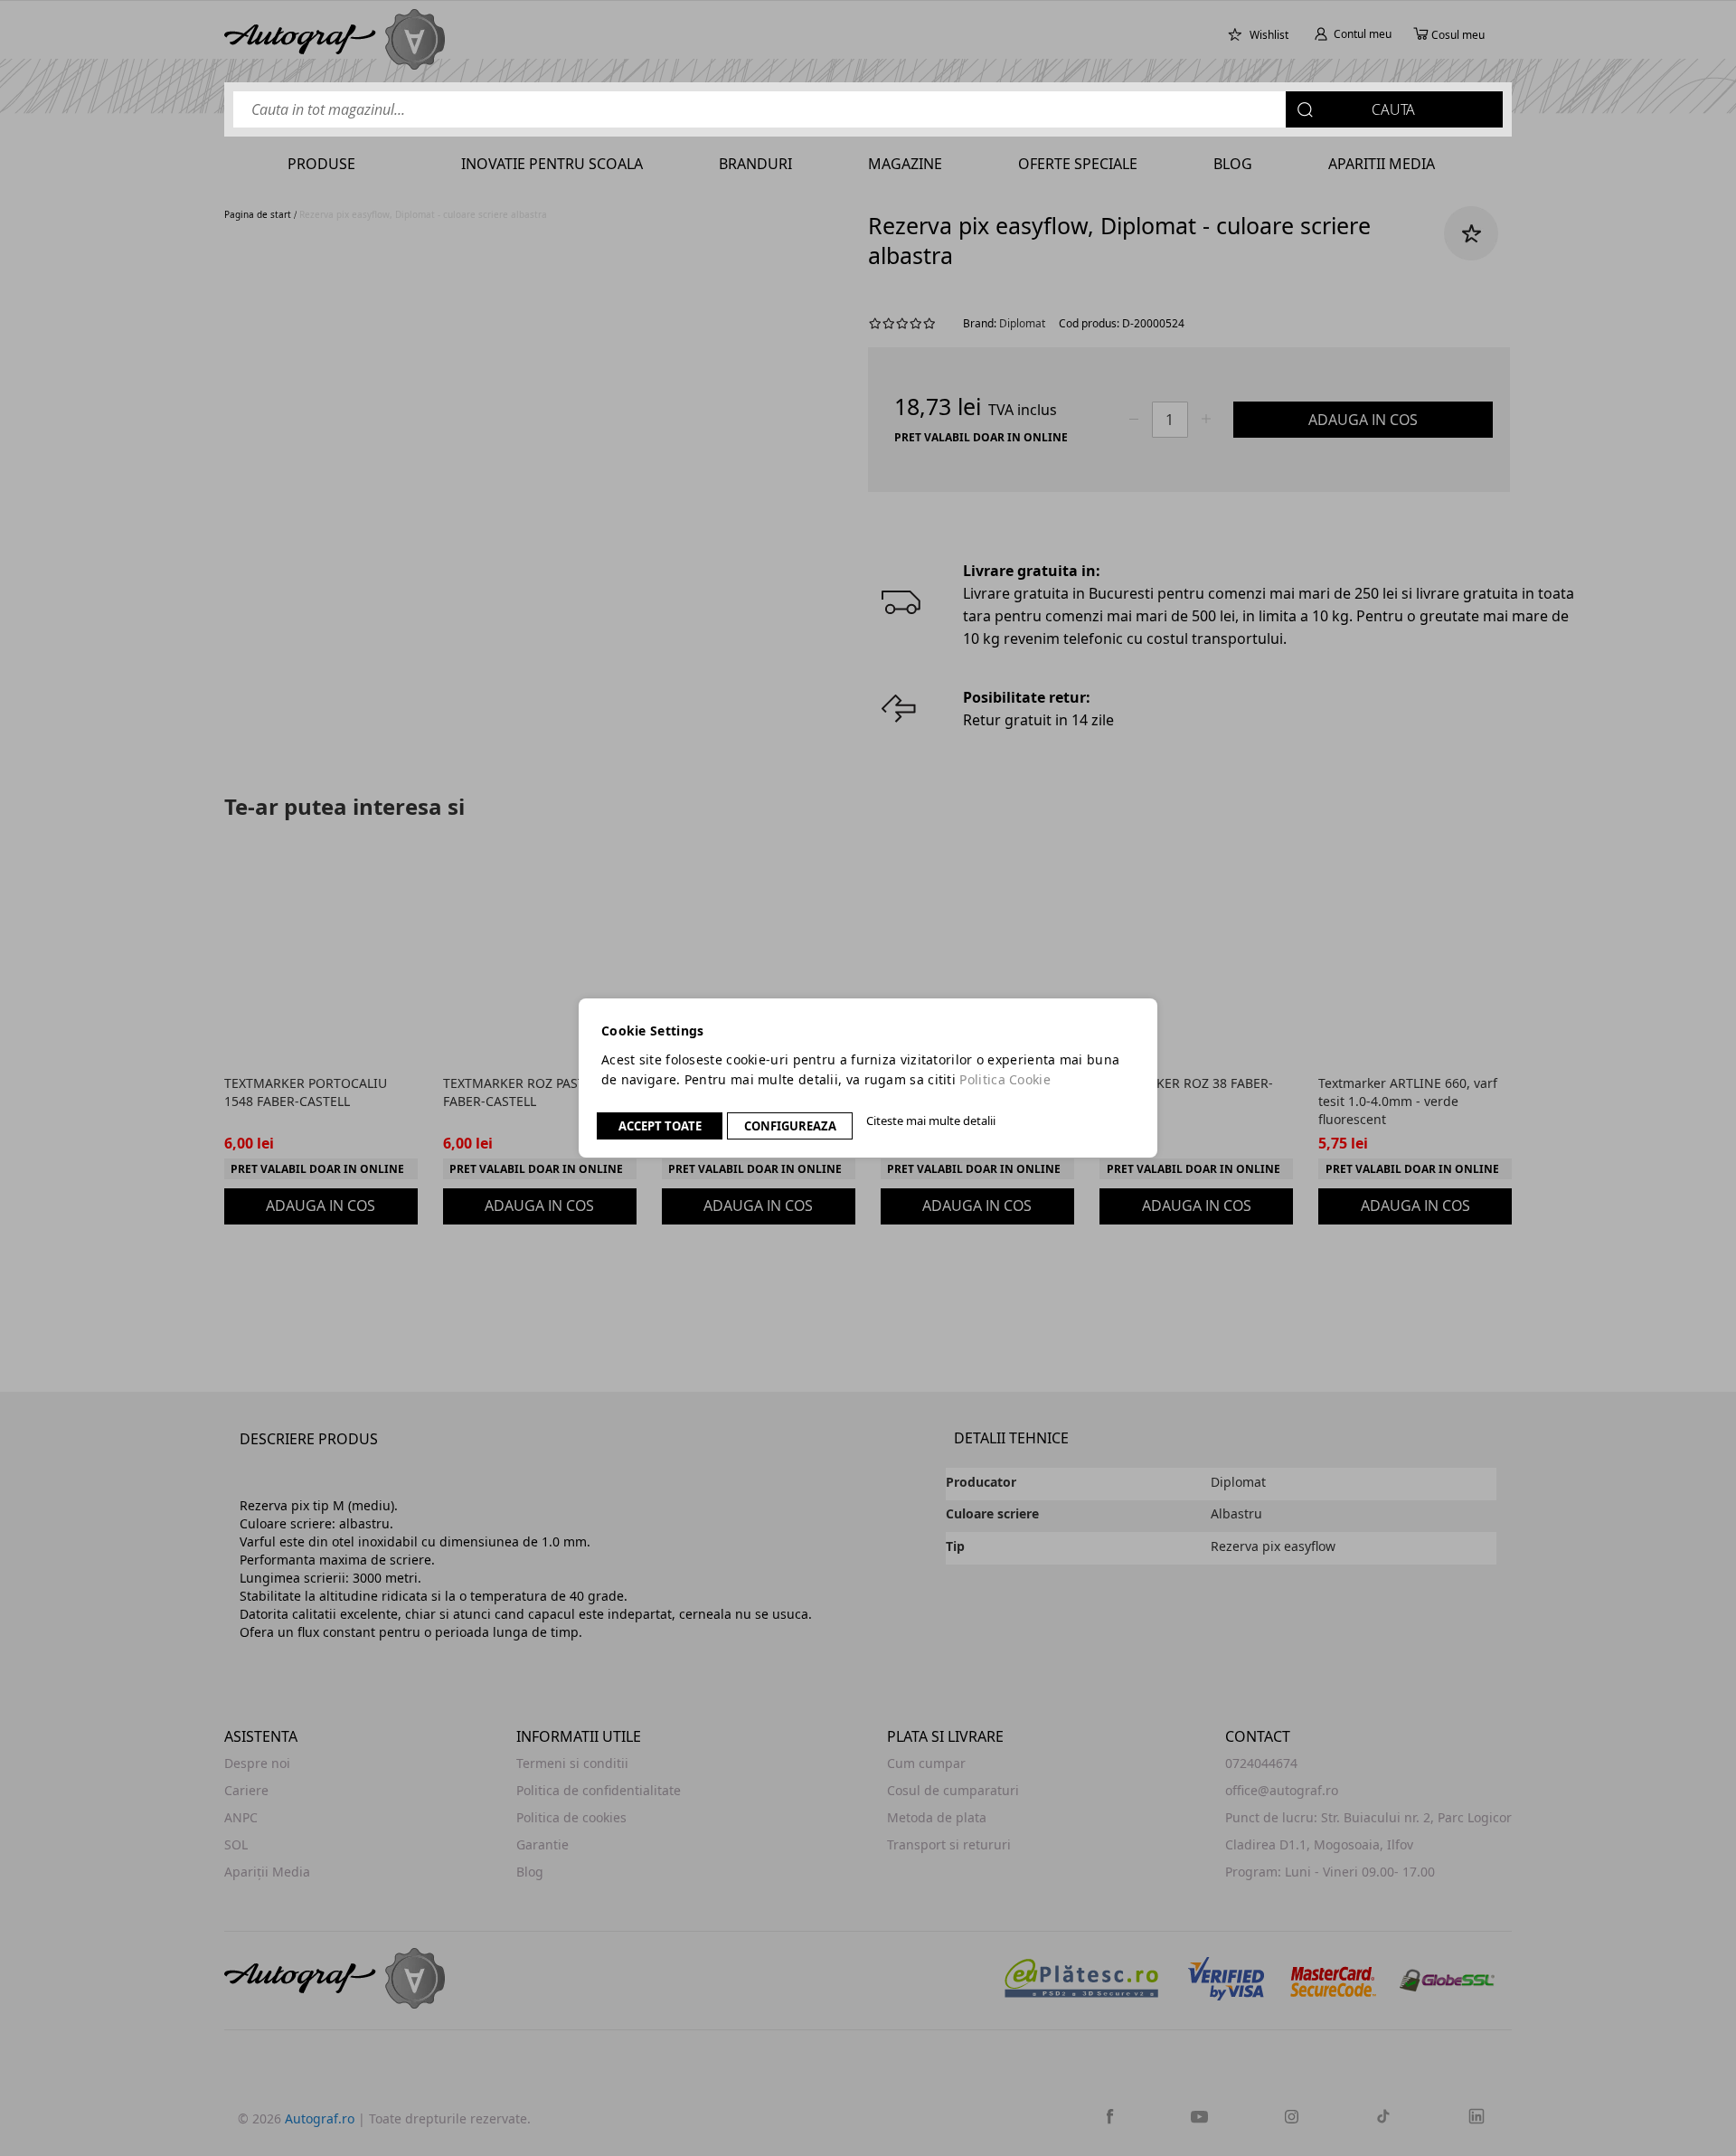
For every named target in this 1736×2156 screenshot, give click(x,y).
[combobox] (868, 109)
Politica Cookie (1005, 1079)
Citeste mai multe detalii (931, 1121)
